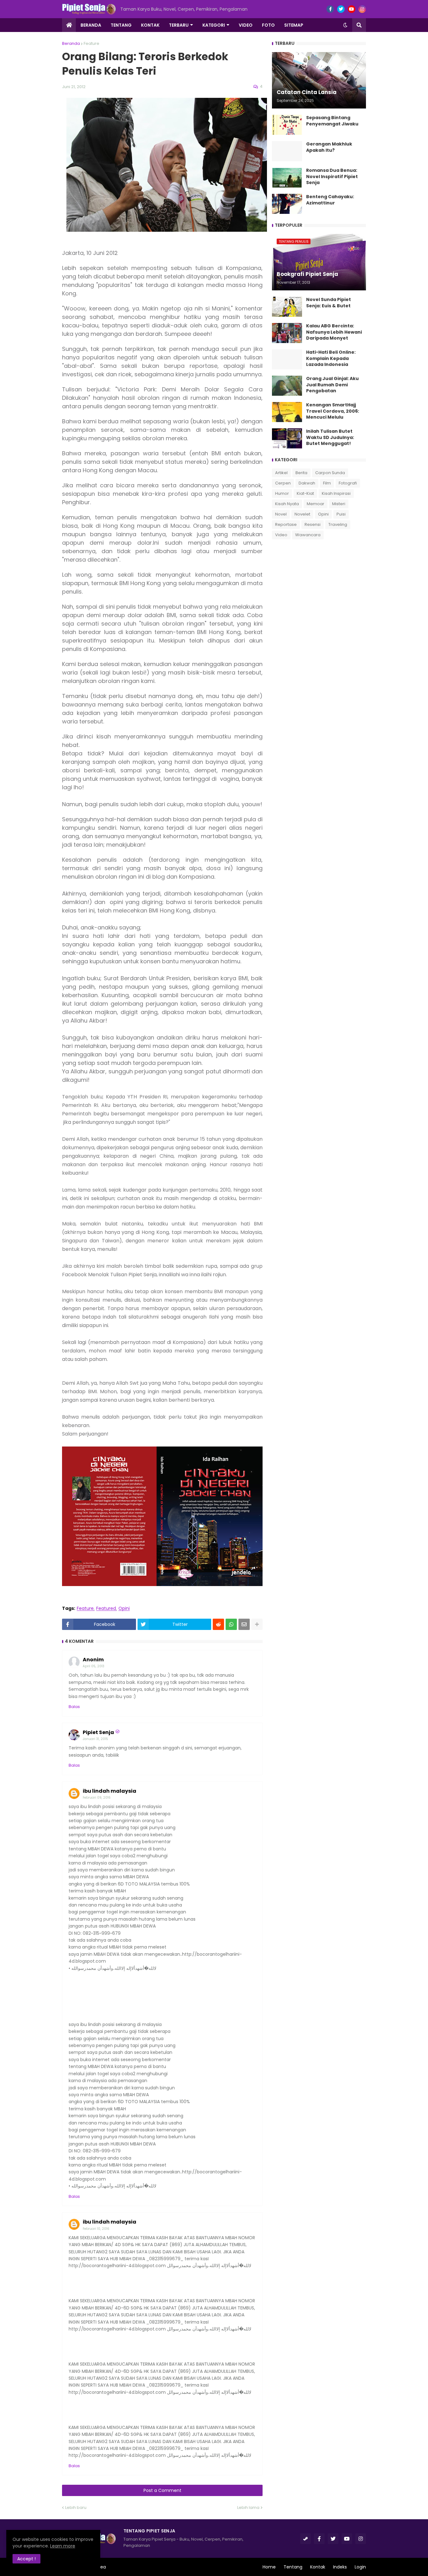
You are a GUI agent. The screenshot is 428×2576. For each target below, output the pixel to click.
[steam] (305, 2539)
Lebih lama (248, 2507)
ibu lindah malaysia (110, 1791)
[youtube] (352, 9)
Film (327, 483)
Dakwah (307, 483)
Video (281, 535)
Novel (281, 514)
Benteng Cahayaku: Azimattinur (330, 200)
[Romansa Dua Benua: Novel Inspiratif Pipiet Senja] (287, 177)
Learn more (63, 2546)
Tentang (293, 2567)
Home (269, 2567)
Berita (301, 473)
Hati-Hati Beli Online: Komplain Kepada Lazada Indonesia (331, 358)
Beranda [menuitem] (91, 25)
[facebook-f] (330, 9)
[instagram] (362, 9)
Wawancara (308, 535)
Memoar (316, 504)
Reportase (286, 524)
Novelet (302, 514)
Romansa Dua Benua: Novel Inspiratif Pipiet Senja (332, 177)
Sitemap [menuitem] (294, 25)
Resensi (313, 524)
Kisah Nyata (287, 504)
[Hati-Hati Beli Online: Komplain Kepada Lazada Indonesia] (287, 359)
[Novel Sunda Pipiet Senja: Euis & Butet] (287, 307)
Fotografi (348, 483)
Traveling (338, 524)
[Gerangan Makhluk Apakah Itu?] (287, 151)
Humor (282, 493)
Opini (124, 1608)
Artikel (281, 473)
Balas (74, 1707)
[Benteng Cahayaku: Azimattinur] (287, 204)
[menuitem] (69, 25)
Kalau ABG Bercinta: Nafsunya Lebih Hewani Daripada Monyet (334, 332)
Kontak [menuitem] (150, 25)
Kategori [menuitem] (214, 25)
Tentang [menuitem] (121, 25)
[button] (345, 25)
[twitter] (341, 9)
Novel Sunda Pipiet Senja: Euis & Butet (329, 303)
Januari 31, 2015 (95, 1739)
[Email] (244, 1624)
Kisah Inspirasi (336, 493)
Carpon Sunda (330, 473)
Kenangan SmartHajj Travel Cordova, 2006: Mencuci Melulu (333, 411)
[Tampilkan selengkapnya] (257, 1624)
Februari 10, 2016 (96, 2229)
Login (360, 2567)
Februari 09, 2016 (97, 1798)
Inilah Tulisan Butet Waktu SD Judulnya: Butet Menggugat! (330, 437)
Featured (106, 1608)
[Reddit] (218, 1624)
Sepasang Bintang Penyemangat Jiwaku (332, 121)
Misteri (339, 504)
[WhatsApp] (231, 1624)
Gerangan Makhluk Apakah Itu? (329, 147)
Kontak (318, 2567)
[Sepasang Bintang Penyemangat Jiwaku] (287, 125)
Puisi (341, 514)
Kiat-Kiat (305, 493)
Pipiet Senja (98, 1732)
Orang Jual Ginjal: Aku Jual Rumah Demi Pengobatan (332, 385)
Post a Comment (162, 2490)
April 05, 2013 (94, 1666)
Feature (91, 43)
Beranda (71, 43)
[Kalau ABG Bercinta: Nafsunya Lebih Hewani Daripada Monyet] (287, 333)
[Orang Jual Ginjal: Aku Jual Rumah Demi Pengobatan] (287, 386)
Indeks (340, 2567)
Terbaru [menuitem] (179, 25)
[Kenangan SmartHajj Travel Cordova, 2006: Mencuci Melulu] (287, 412)
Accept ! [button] (26, 2559)
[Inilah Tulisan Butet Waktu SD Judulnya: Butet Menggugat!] (287, 438)
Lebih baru (76, 2507)
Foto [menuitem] (268, 25)
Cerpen (283, 483)
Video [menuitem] (246, 25)
